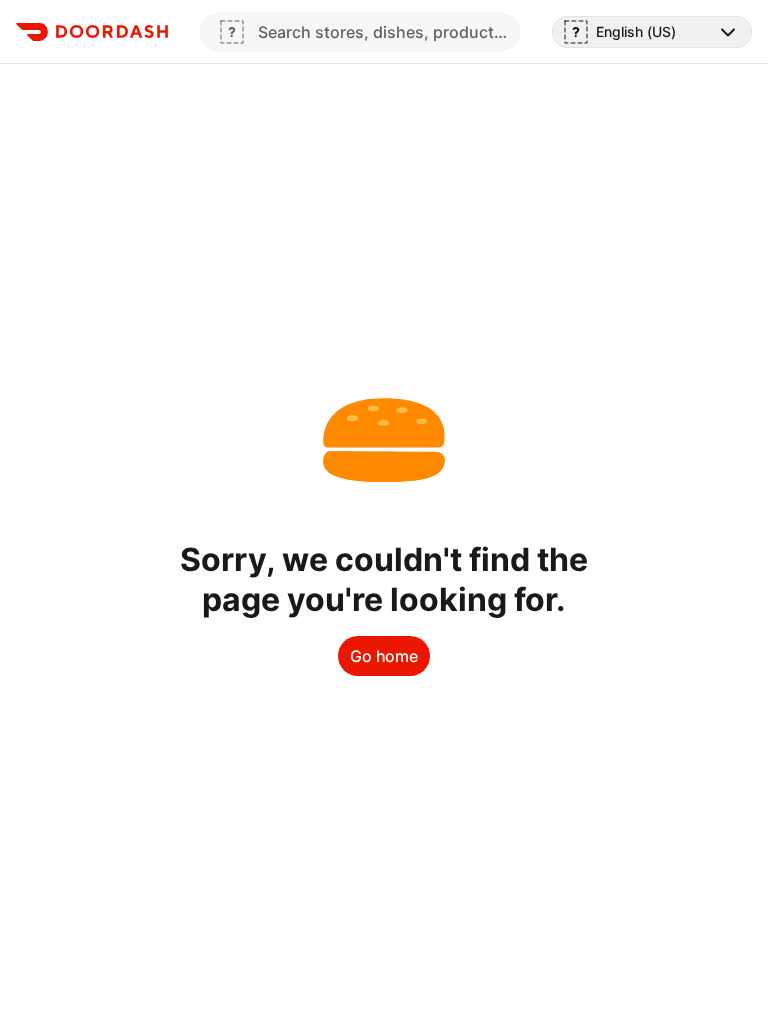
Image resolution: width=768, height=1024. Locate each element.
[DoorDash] (92, 32)
